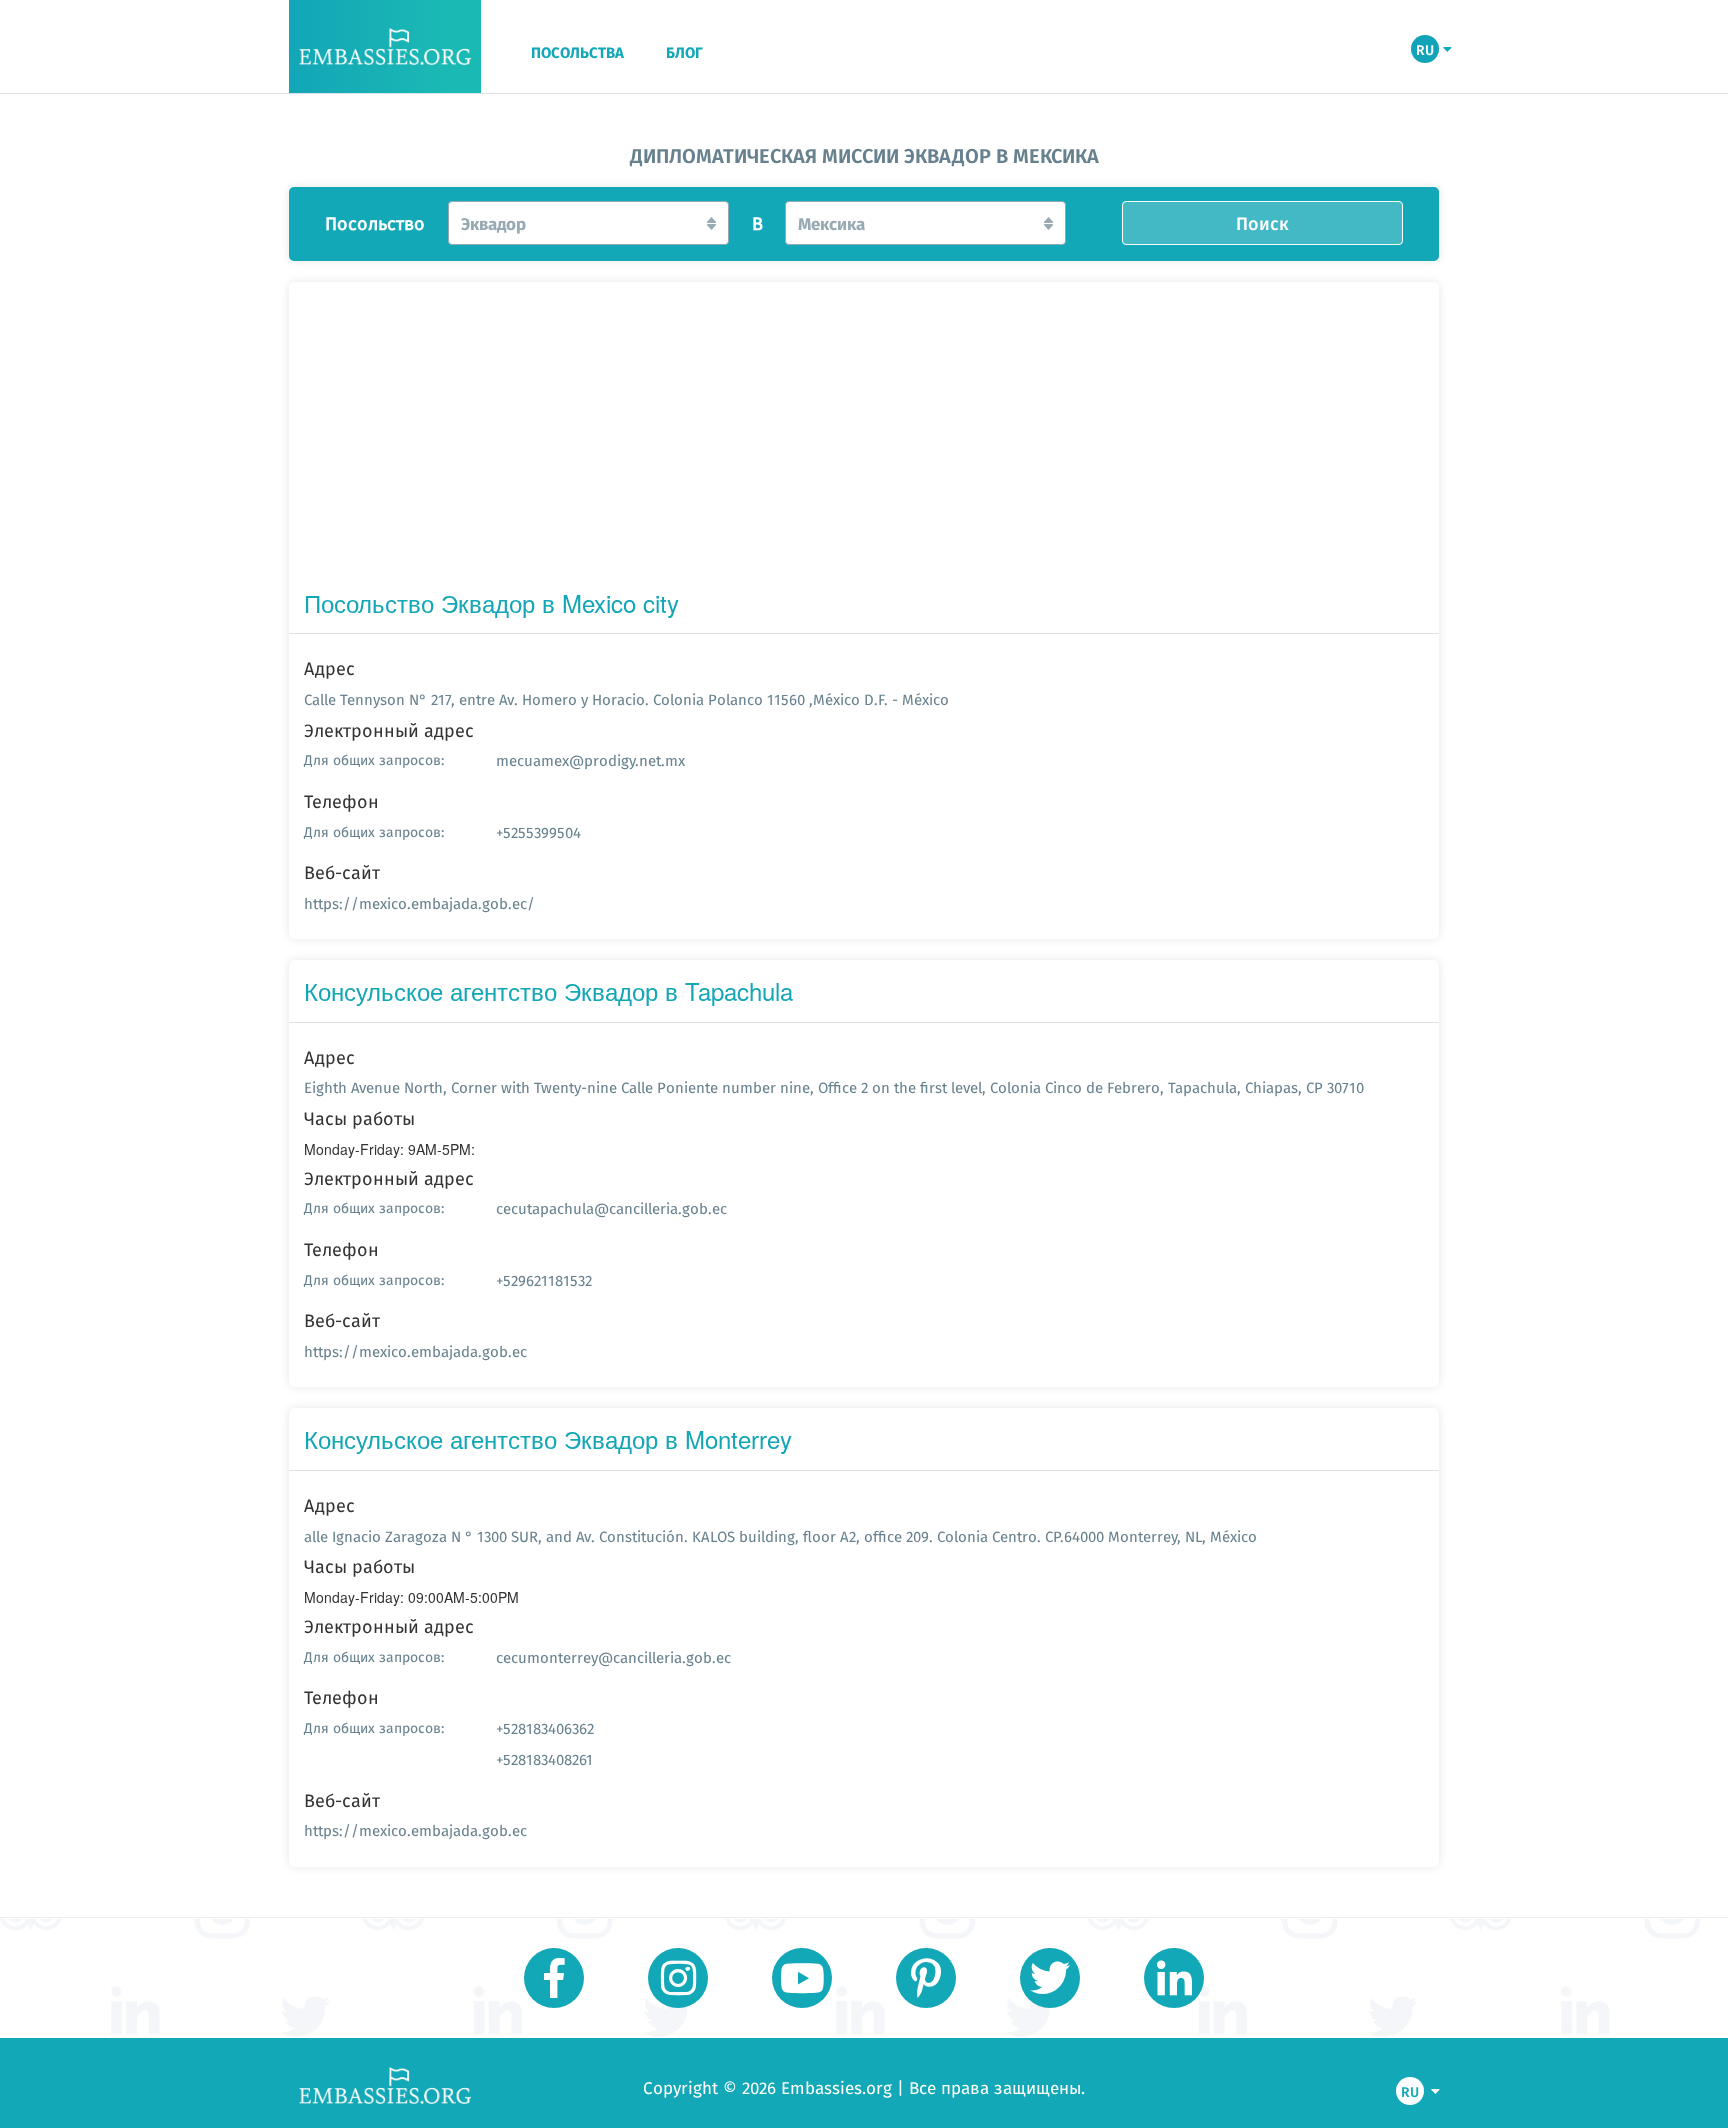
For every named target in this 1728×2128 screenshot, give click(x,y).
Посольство (375, 224)
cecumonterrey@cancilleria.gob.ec (613, 1657)
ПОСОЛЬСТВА (577, 53)
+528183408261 (544, 1759)
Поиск (1262, 223)
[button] (588, 223)
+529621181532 (544, 1280)
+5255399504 (538, 832)
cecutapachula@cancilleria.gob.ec (611, 1208)
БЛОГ (684, 53)
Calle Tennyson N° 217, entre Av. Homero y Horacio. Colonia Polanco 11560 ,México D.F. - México (626, 699)
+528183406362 (545, 1728)
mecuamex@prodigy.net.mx (590, 760)
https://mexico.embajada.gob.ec (415, 1351)
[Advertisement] (864, 440)
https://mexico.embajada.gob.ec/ (419, 903)
